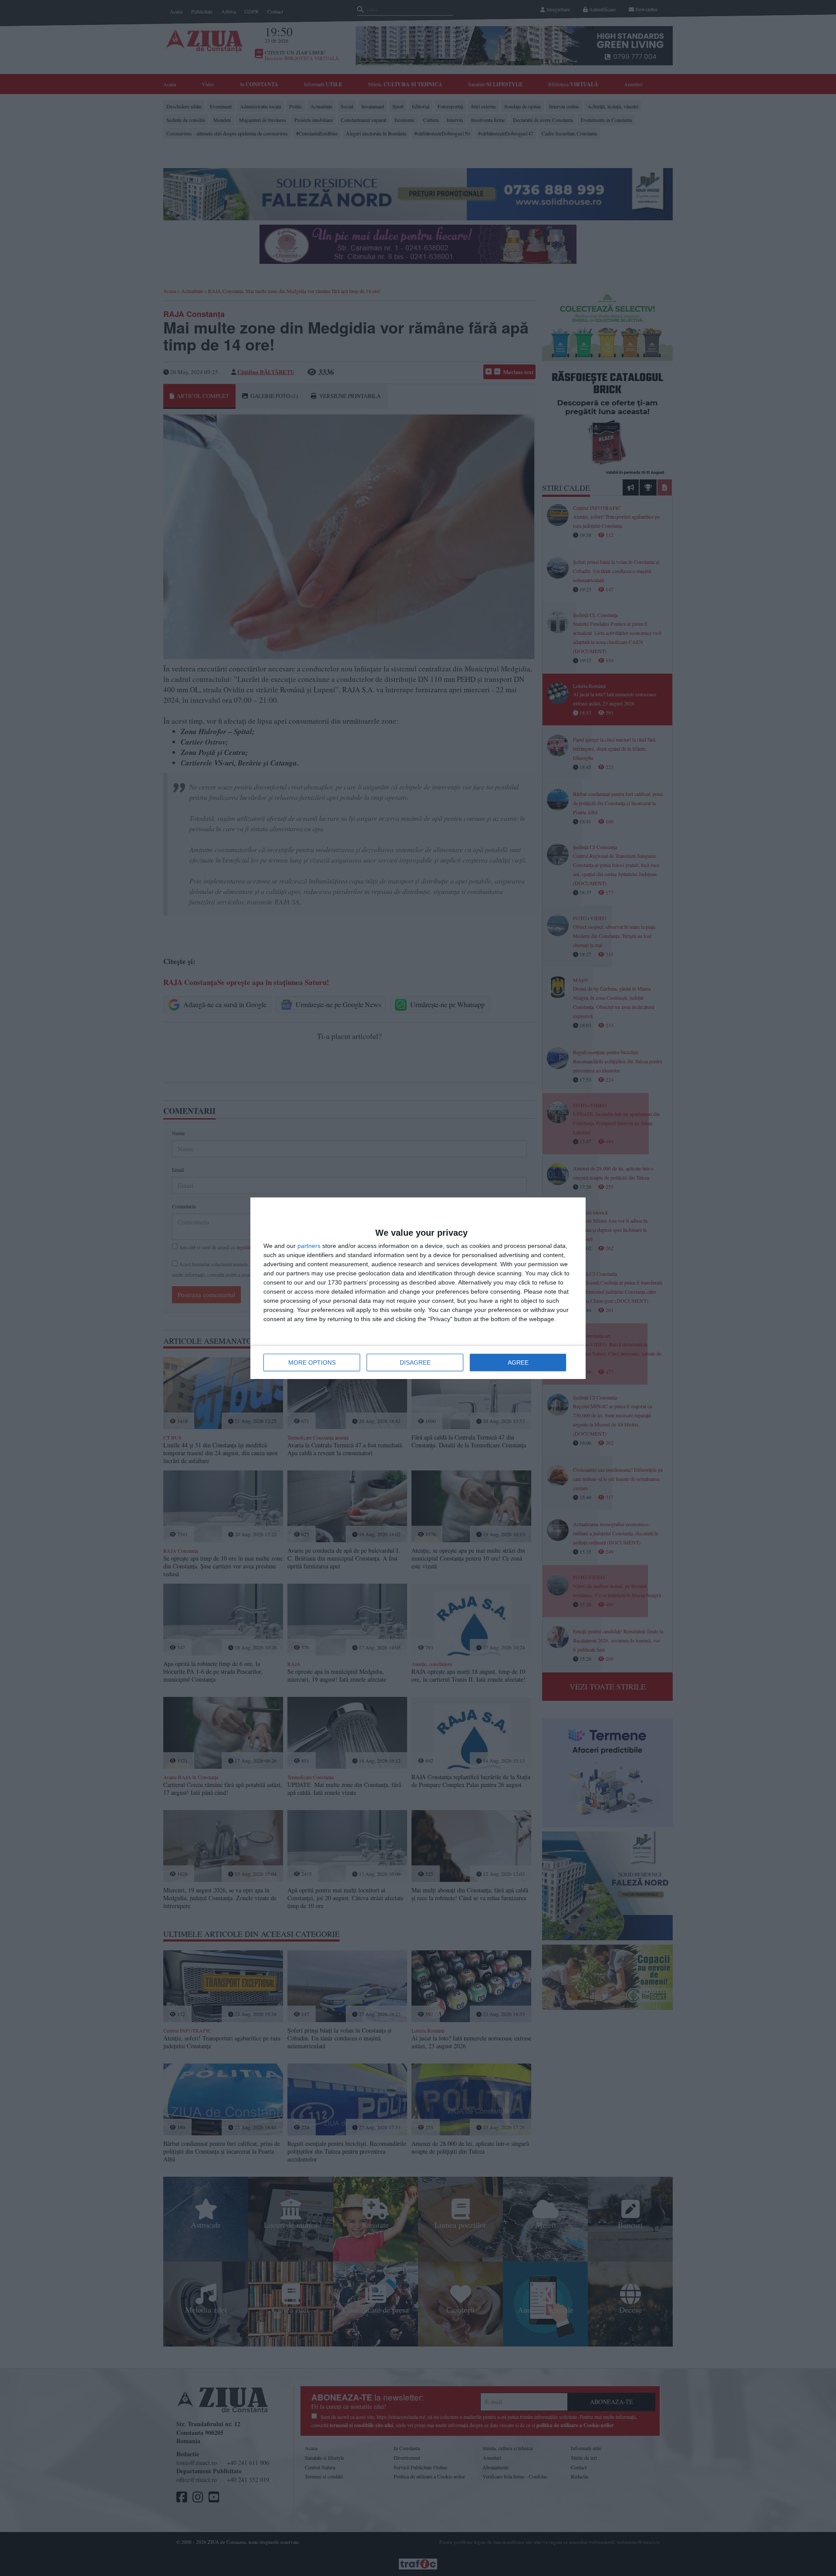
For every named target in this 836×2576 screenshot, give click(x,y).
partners (309, 1246)
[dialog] (418, 1288)
